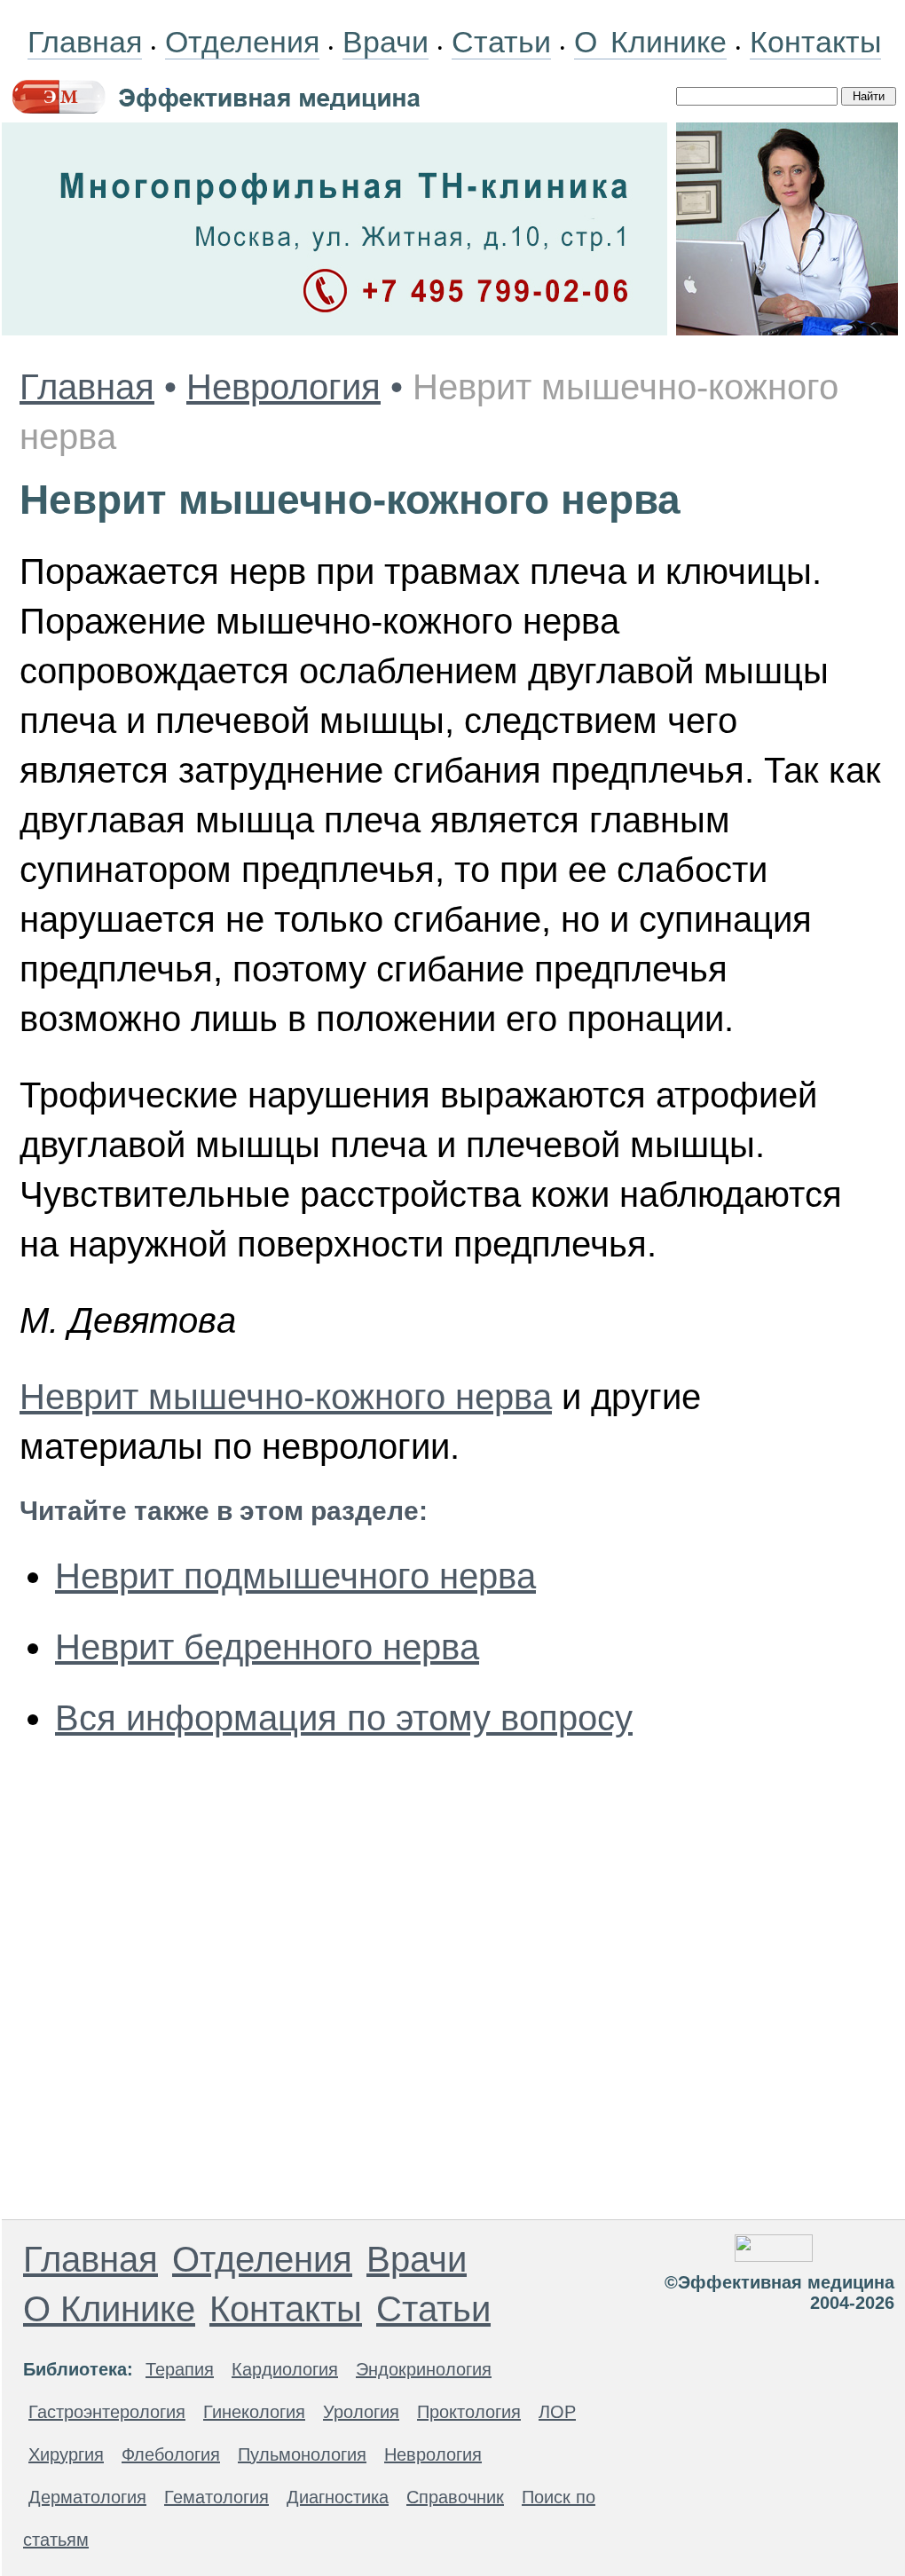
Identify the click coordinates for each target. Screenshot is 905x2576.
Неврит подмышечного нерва (295, 1576)
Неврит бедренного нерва (267, 1647)
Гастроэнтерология (107, 2412)
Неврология (283, 387)
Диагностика (338, 2497)
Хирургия (66, 2454)
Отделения (242, 42)
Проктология (469, 2412)
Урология (361, 2412)
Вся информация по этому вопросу (344, 1718)
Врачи (386, 42)
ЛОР (557, 2412)
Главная (85, 42)
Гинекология (254, 2412)
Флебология (171, 2454)
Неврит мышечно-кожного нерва (286, 1397)
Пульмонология (302, 2454)
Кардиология (285, 2369)
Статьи (501, 42)
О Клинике (650, 42)
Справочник (455, 2497)
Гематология (216, 2497)
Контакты (815, 42)
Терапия (180, 2369)
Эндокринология (424, 2369)
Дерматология (87, 2497)
